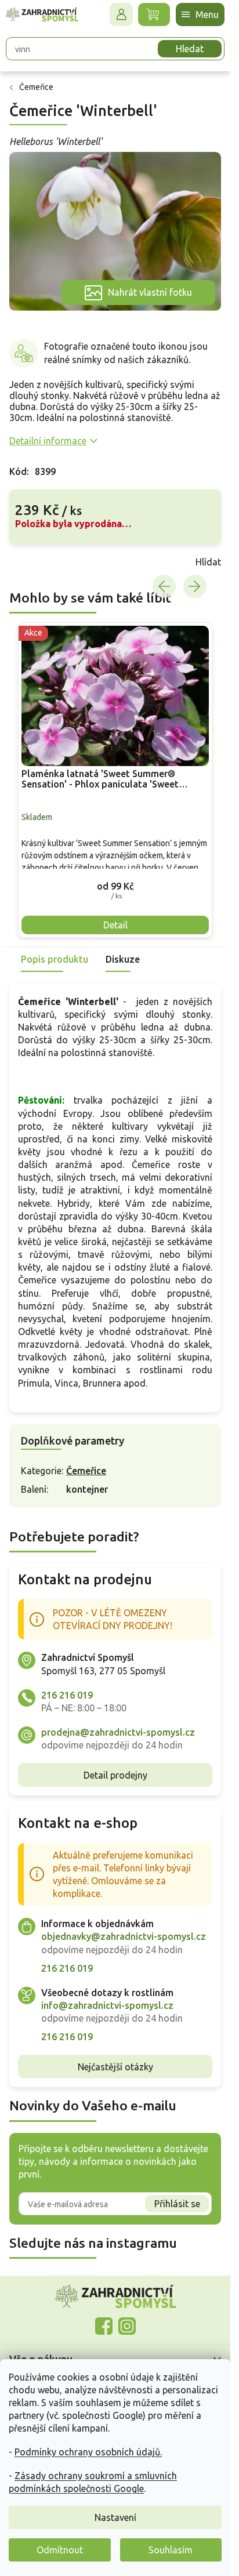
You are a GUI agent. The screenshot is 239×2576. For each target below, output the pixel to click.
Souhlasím (171, 2550)
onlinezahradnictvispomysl (104, 2326)
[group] (115, 780)
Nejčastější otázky (115, 2067)
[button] (115, 886)
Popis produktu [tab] (55, 959)
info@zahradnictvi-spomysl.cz (107, 2005)
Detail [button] (115, 925)
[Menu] (200, 14)
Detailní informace (48, 441)
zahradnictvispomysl (127, 2326)
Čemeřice (86, 1471)
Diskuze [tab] (123, 959)
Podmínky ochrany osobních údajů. (88, 2452)
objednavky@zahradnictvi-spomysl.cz (124, 1936)
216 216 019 (67, 1695)
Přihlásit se (177, 2204)
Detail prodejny (115, 1775)
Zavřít (35, 562)
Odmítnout (60, 2550)
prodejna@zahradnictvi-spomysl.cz (118, 1732)
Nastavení (115, 2517)
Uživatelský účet (121, 14)
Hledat (190, 49)
